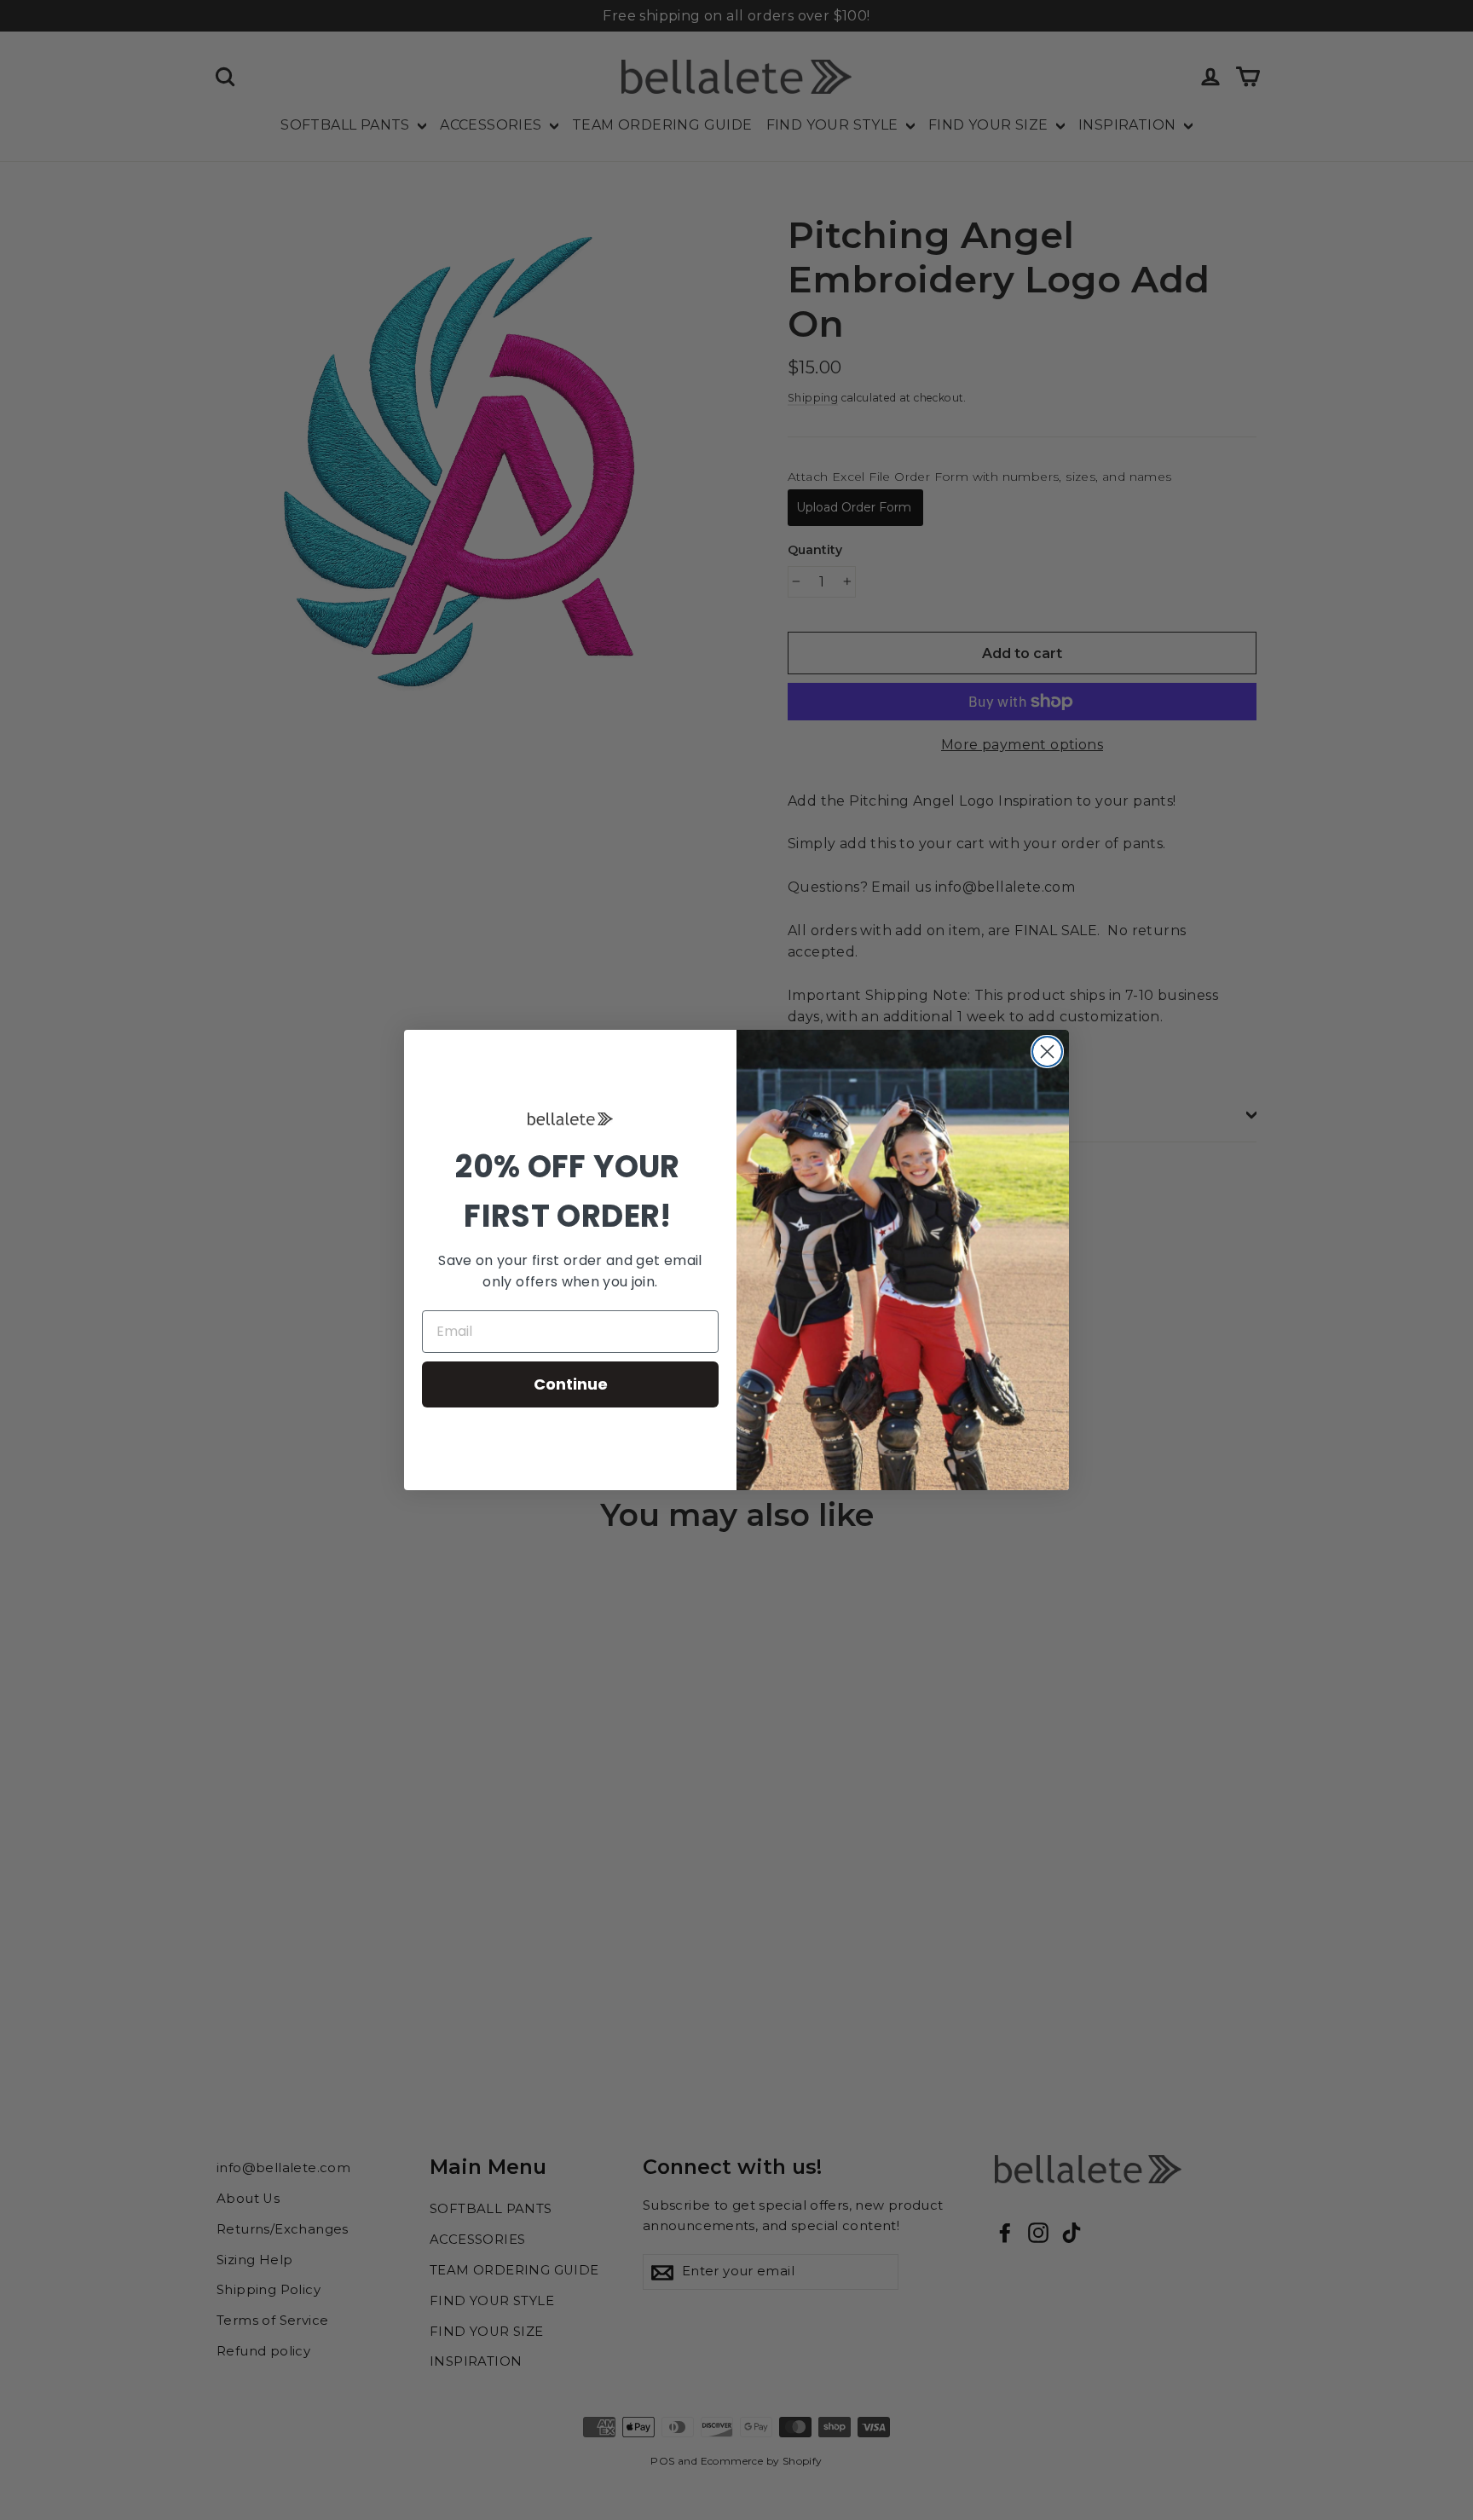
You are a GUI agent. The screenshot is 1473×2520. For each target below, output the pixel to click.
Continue (571, 1384)
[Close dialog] (1047, 1052)
